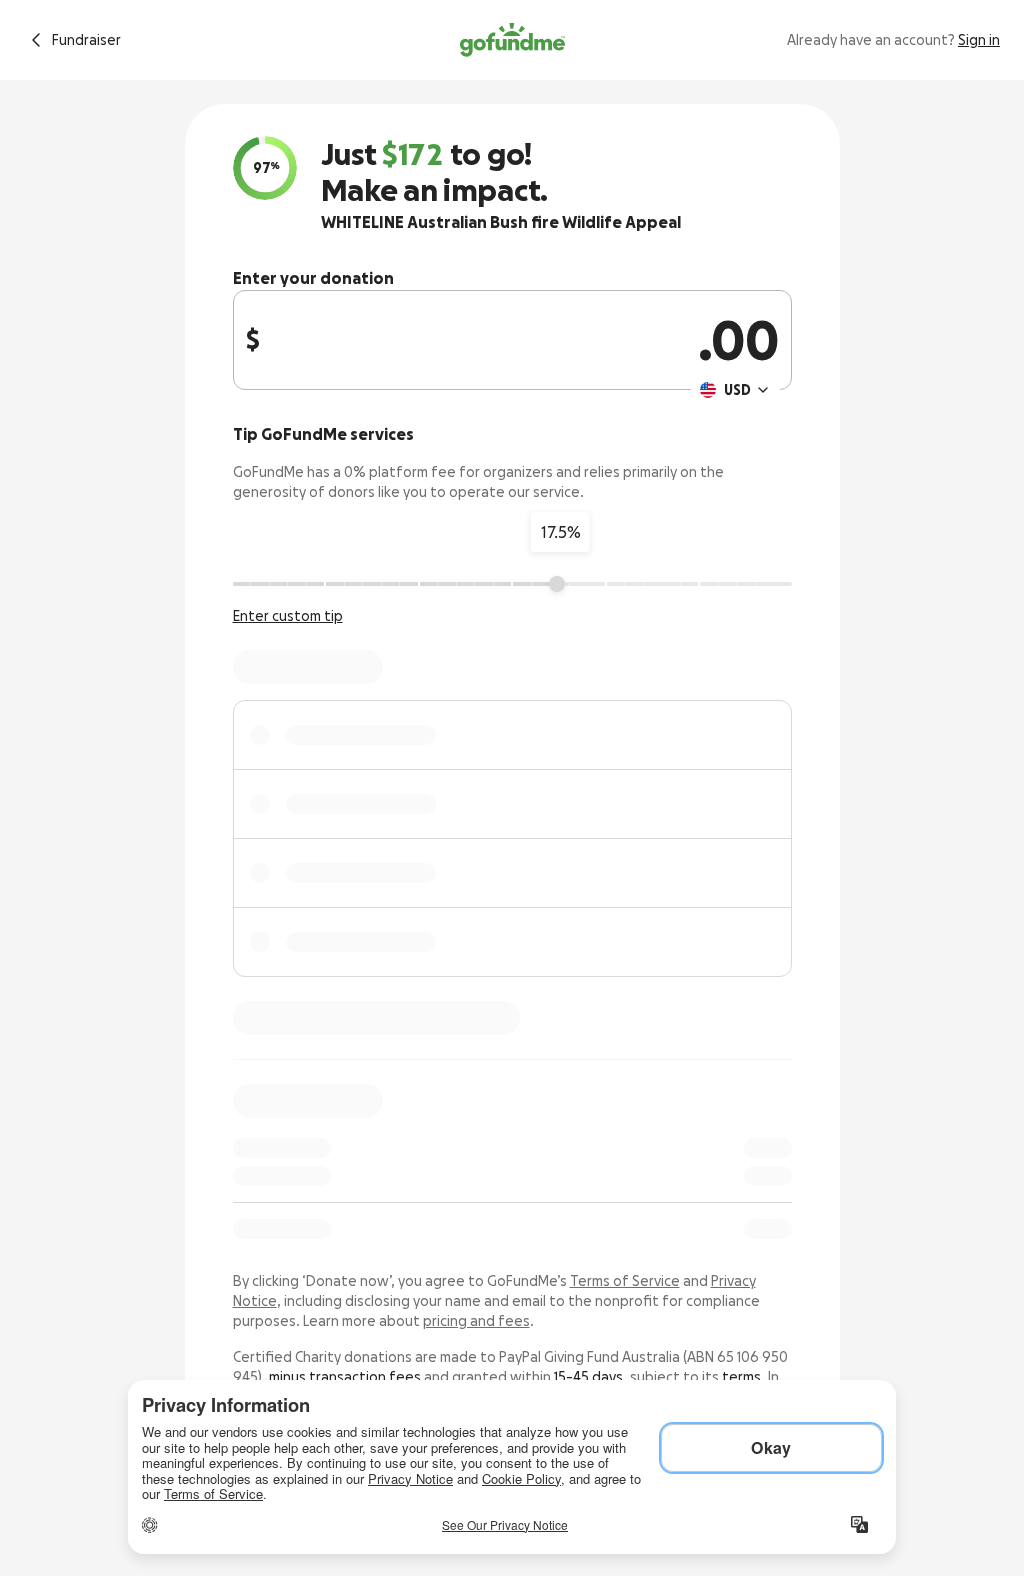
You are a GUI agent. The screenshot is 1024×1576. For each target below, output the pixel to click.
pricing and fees (476, 1321)
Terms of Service (625, 1281)
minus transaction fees (345, 1377)
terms (741, 1377)
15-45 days (588, 1377)
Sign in (979, 40)
